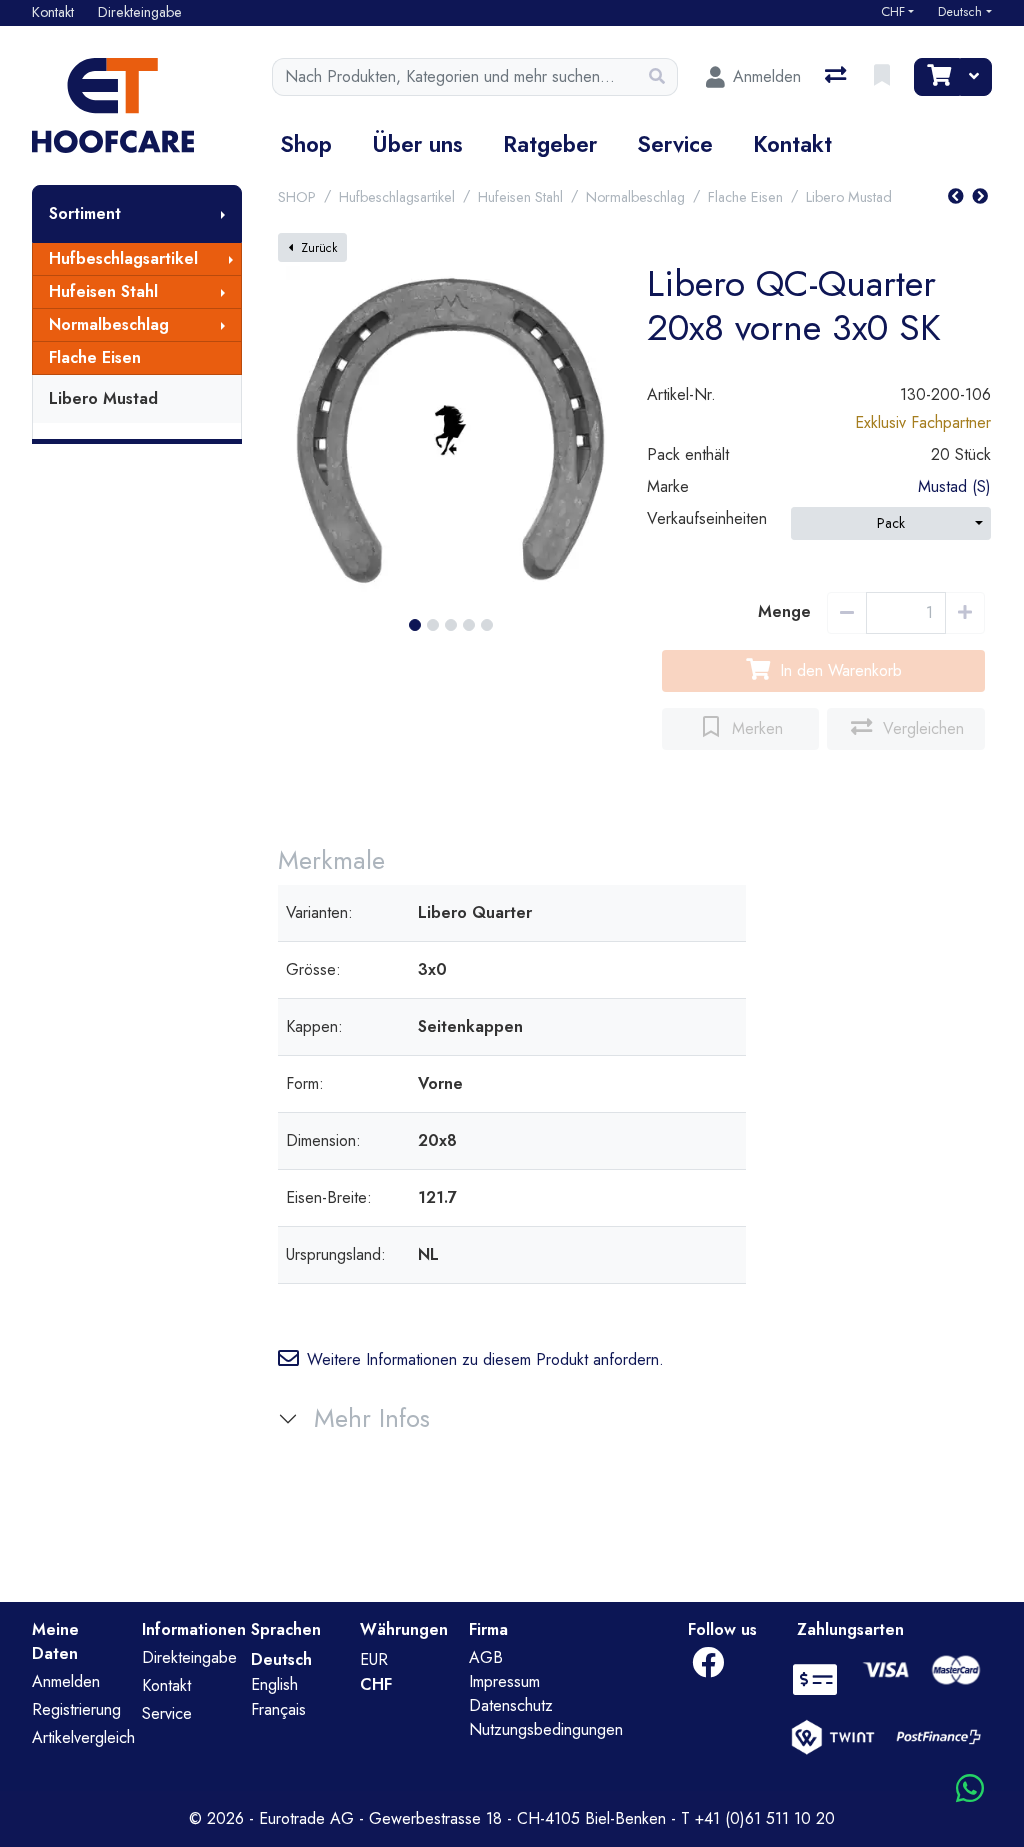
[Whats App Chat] (970, 1789)
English (274, 1684)
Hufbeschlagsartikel (123, 258)
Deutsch (960, 12)
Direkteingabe (189, 1657)
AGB (486, 1657)
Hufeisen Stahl (103, 291)
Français (278, 1709)
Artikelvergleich (83, 1737)
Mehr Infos (372, 1418)
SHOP (297, 197)
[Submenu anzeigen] (223, 214)
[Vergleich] (837, 77)
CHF (893, 12)
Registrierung (76, 1709)
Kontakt (792, 144)
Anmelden (66, 1681)
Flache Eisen (95, 357)
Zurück (319, 248)
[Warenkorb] (937, 77)
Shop (306, 144)
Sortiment (85, 213)
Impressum (504, 1681)
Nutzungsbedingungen (546, 1729)
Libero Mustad (103, 398)
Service (675, 144)
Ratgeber (550, 144)
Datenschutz (511, 1705)
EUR (374, 1659)
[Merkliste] (884, 77)
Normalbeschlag (109, 324)
